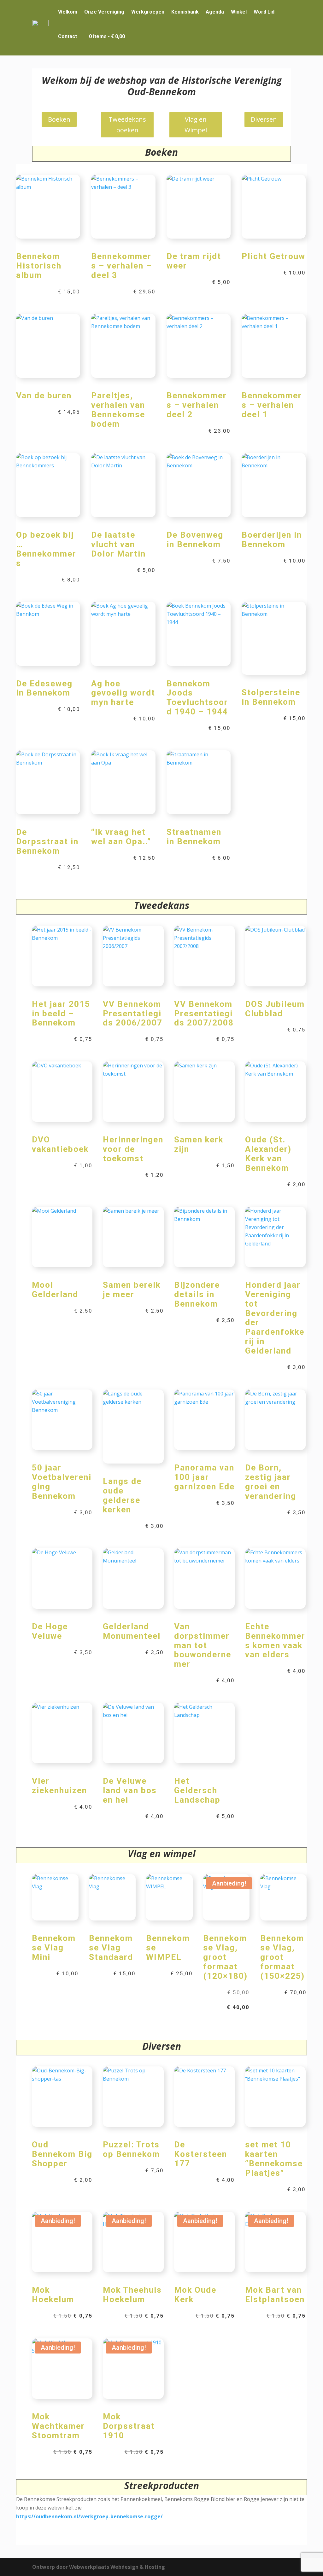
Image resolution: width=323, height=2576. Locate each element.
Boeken (59, 119)
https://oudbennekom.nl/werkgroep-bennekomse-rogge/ (89, 2516)
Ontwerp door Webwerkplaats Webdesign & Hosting (99, 2567)
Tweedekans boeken (127, 125)
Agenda (215, 12)
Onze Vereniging (104, 12)
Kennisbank (185, 12)
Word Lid (264, 12)
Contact (68, 36)
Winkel (239, 12)
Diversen (264, 119)
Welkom (68, 12)
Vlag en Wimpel (196, 125)
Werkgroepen (148, 12)
